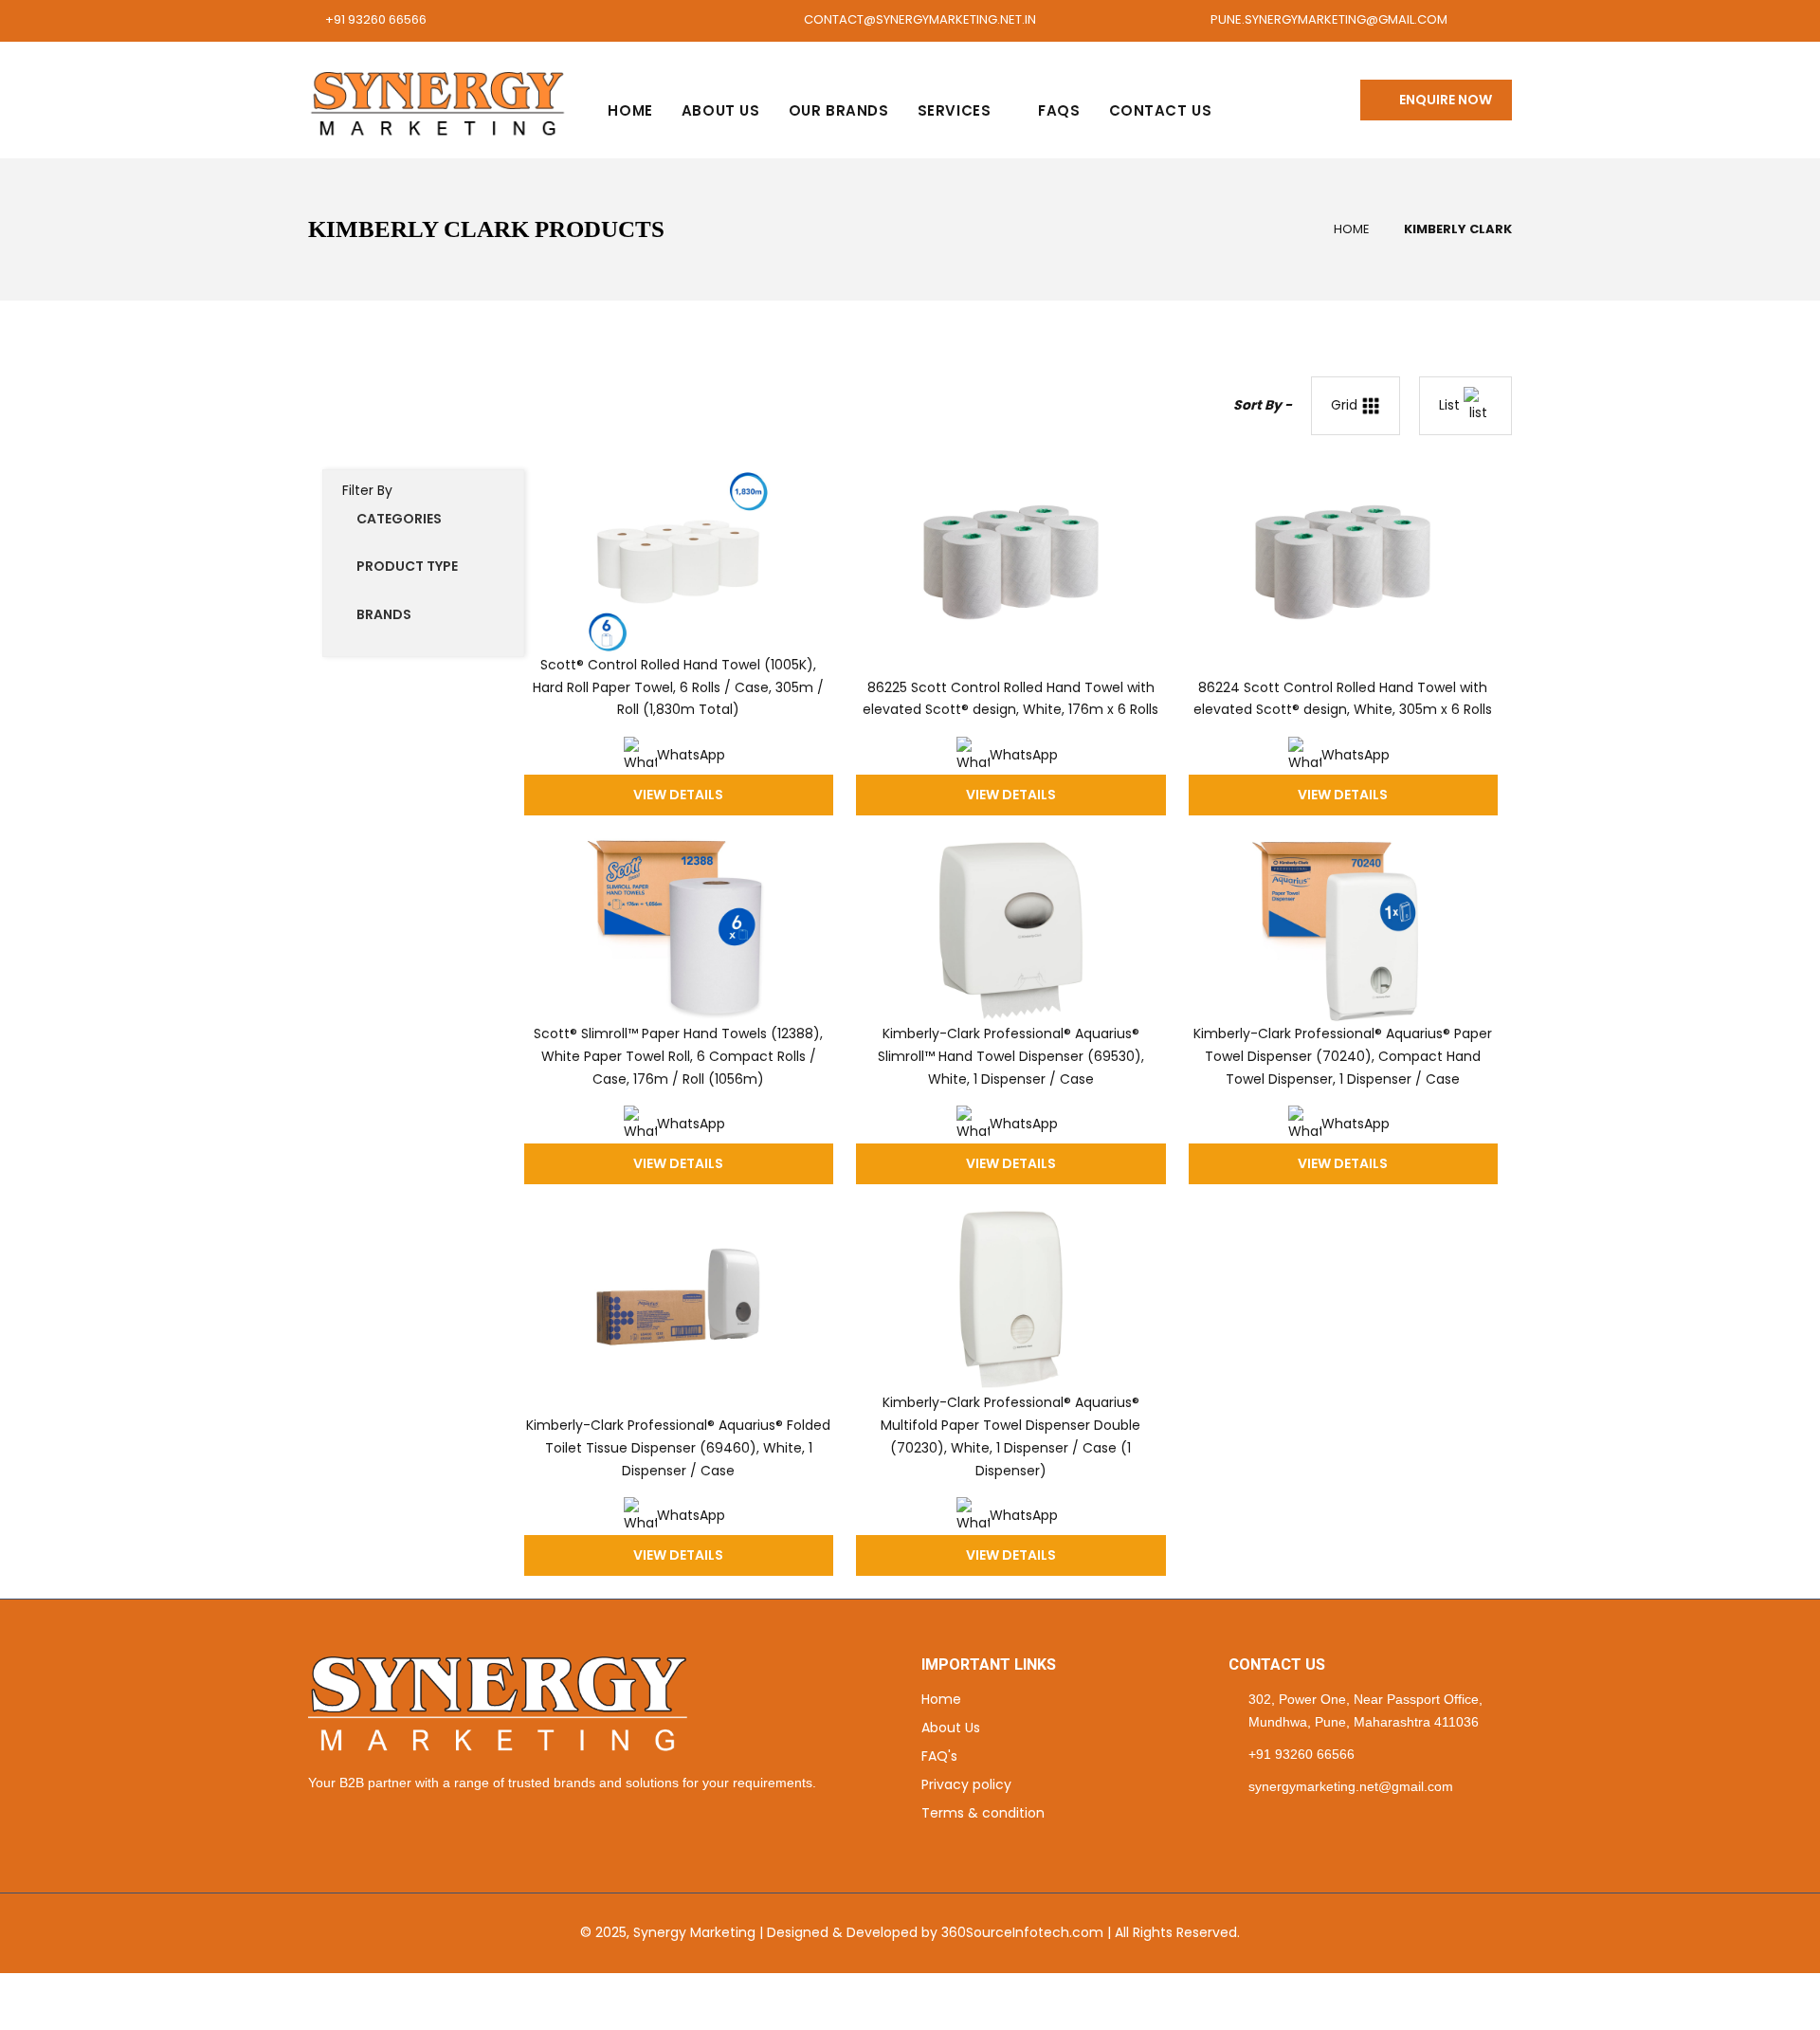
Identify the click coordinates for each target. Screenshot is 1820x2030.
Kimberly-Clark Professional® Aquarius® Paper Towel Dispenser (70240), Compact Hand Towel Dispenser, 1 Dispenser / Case (1343, 1056)
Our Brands (839, 110)
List (1451, 405)
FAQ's (939, 1756)
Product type (407, 566)
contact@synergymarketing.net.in (920, 19)
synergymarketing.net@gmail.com (1351, 1786)
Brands (384, 614)
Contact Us (1161, 110)
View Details (678, 795)
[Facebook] (1234, 1824)
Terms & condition (983, 1813)
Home (630, 110)
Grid (1346, 405)
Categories (399, 519)
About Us (721, 110)
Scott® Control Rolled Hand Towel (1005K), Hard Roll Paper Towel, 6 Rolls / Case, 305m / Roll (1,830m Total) (678, 687)
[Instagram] (1329, 1824)
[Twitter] (1257, 1824)
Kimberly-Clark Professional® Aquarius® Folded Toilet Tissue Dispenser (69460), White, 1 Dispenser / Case (678, 1448)
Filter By (367, 490)
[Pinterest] (1281, 1824)
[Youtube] (1352, 1824)
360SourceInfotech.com (1022, 1932)
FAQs (1059, 110)
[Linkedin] (1305, 1824)
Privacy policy (966, 1784)
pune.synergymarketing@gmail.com (1329, 19)
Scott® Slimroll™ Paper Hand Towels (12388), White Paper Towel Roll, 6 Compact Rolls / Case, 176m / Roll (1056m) (678, 1056)
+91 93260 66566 (376, 19)
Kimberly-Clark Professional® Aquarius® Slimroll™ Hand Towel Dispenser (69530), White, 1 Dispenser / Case (1011, 1056)
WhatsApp (691, 755)
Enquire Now (1441, 100)
